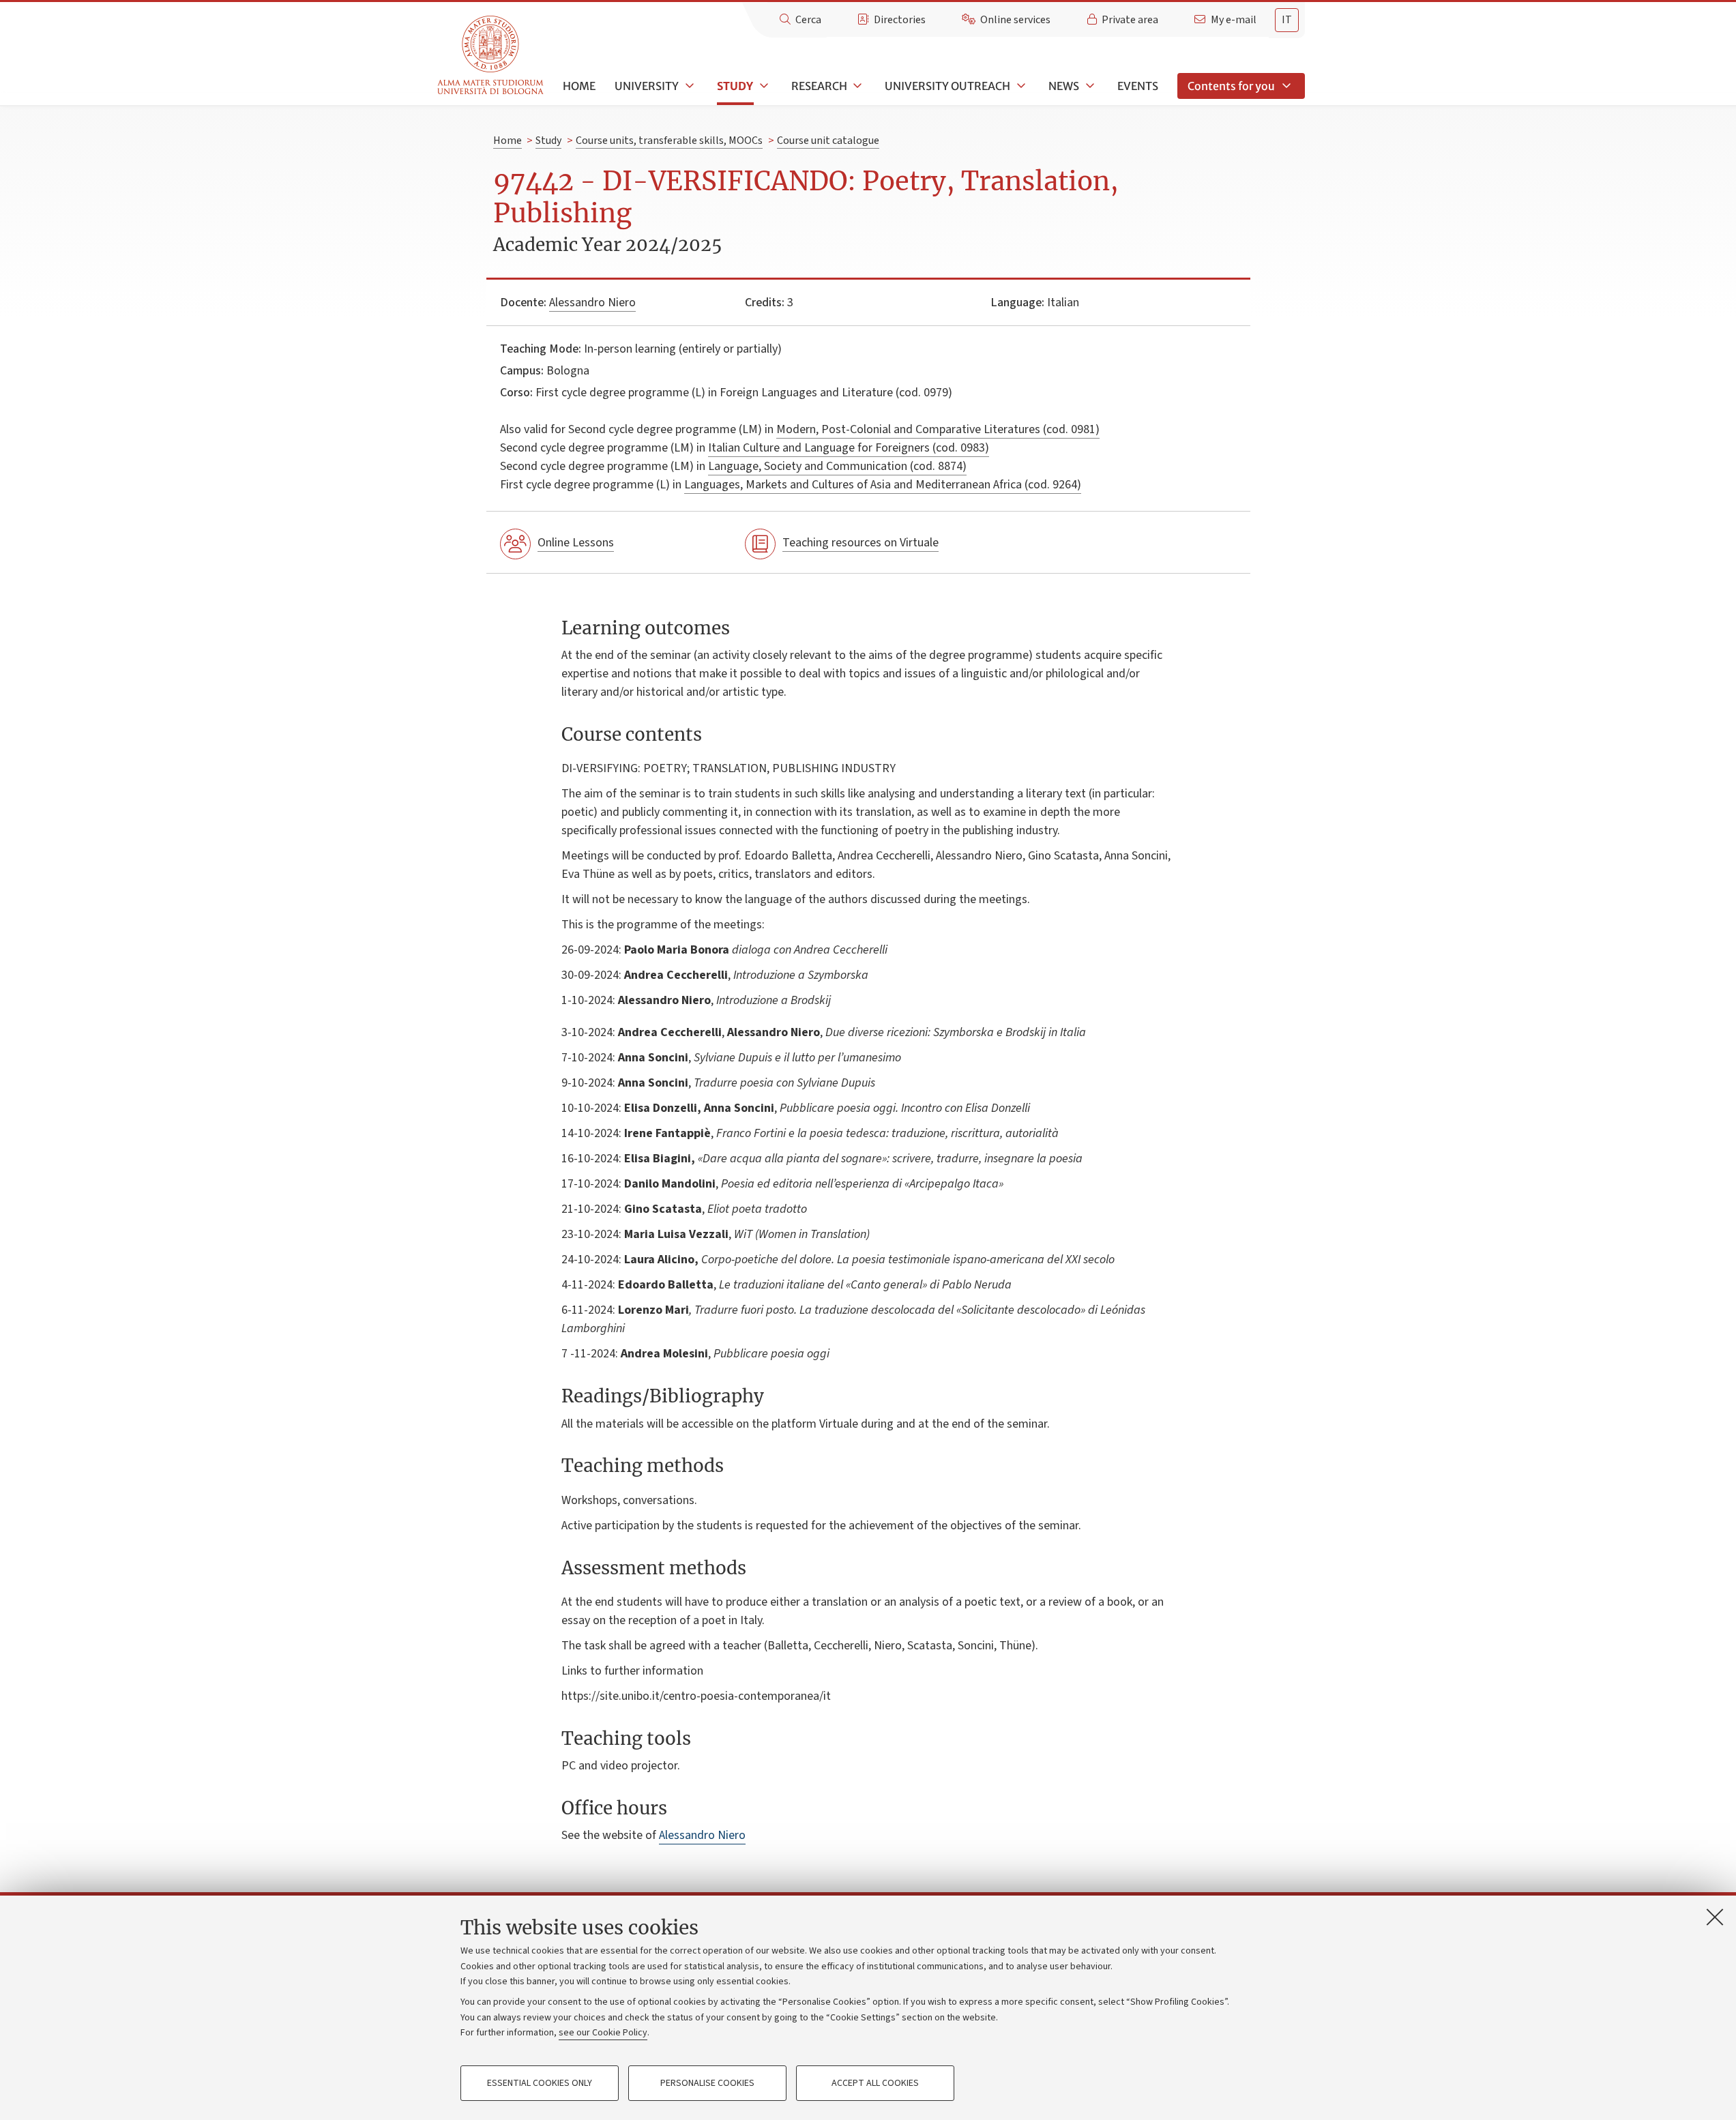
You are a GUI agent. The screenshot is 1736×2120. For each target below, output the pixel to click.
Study (735, 86)
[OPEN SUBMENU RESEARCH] (857, 86)
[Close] (1715, 1917)
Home (579, 86)
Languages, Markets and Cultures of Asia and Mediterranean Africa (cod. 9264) (883, 485)
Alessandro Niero (592, 303)
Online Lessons (576, 543)
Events (1138, 86)
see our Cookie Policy (603, 2033)
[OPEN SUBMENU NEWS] (1089, 86)
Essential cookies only (540, 2083)
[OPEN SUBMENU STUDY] (763, 86)
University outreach (947, 86)
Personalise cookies (707, 2083)
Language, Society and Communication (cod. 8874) (837, 466)
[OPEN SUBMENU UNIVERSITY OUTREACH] (1020, 86)
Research (819, 86)
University (647, 86)
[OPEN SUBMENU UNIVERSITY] (688, 86)
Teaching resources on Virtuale (860, 543)
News (1064, 86)
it (1287, 20)
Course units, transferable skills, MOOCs (669, 141)
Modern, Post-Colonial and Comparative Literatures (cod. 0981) (938, 429)
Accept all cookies (875, 2083)
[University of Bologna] (491, 56)
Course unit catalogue (828, 141)
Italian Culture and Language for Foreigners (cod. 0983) (849, 448)
